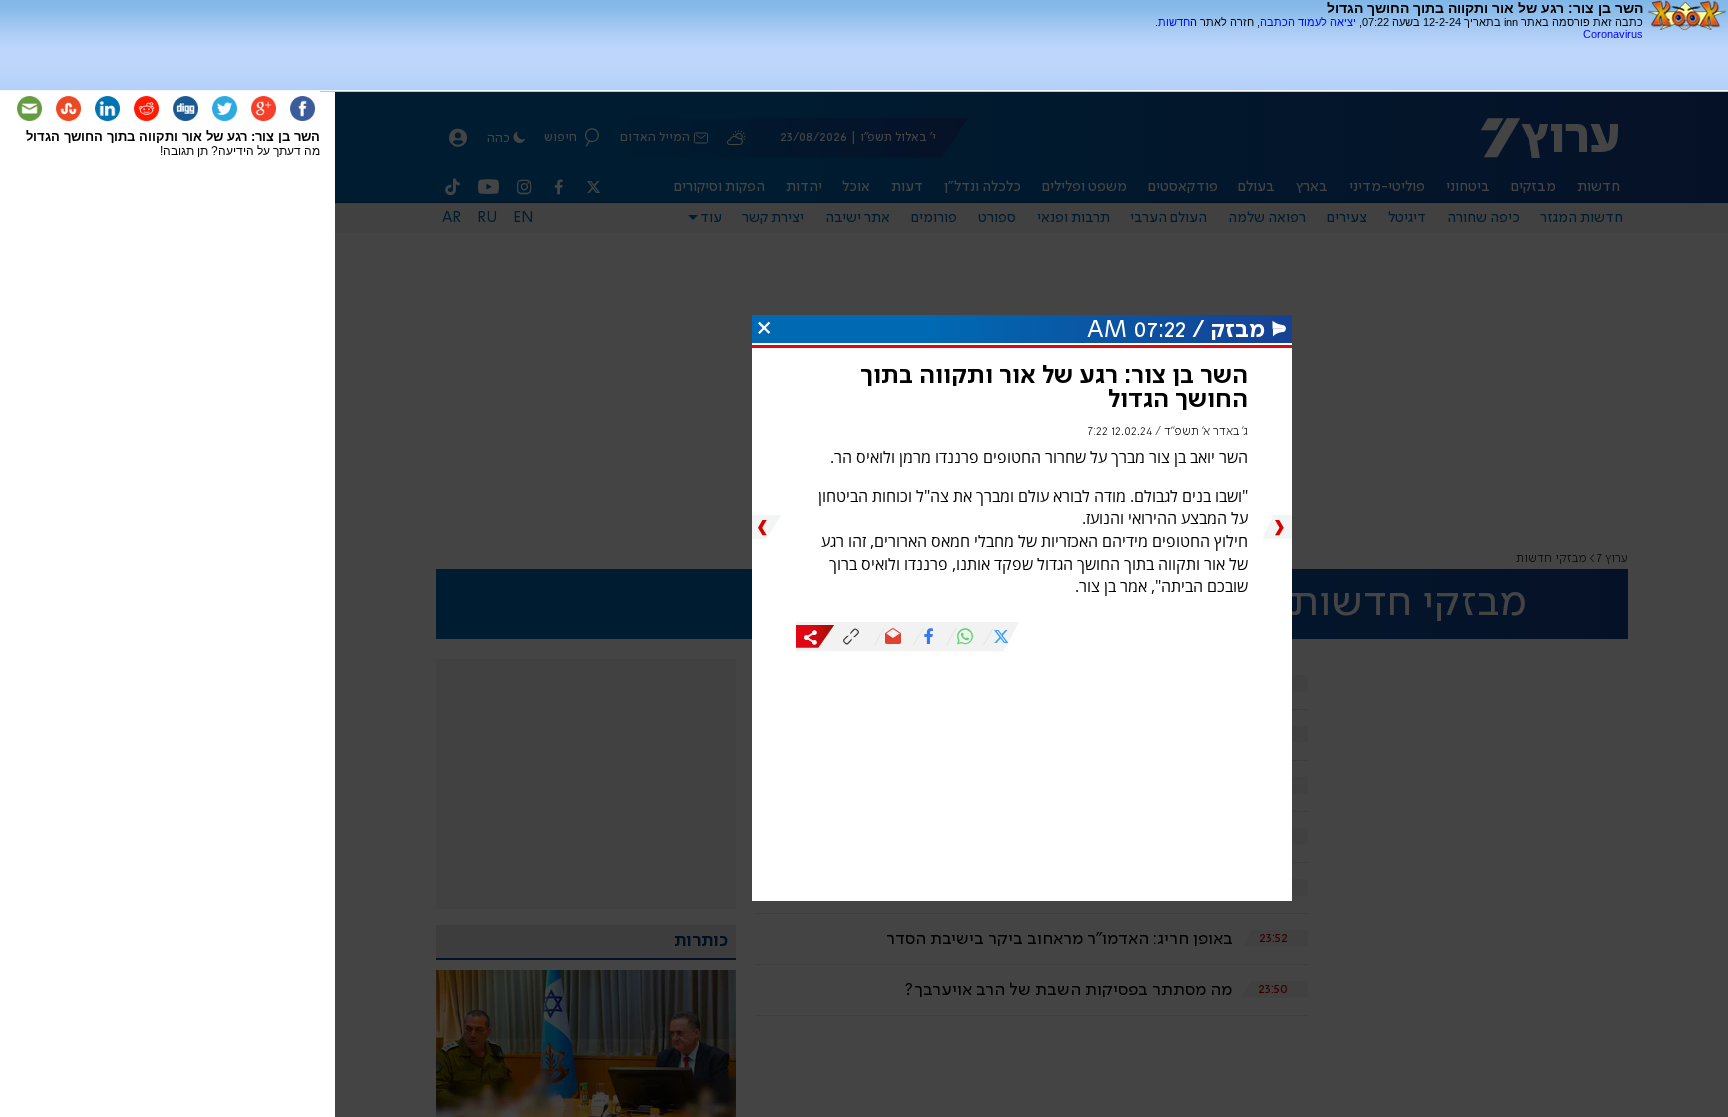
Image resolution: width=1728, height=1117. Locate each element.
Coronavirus (1613, 34)
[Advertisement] (1409, 47)
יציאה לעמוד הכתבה (1308, 22)
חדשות (1174, 22)
